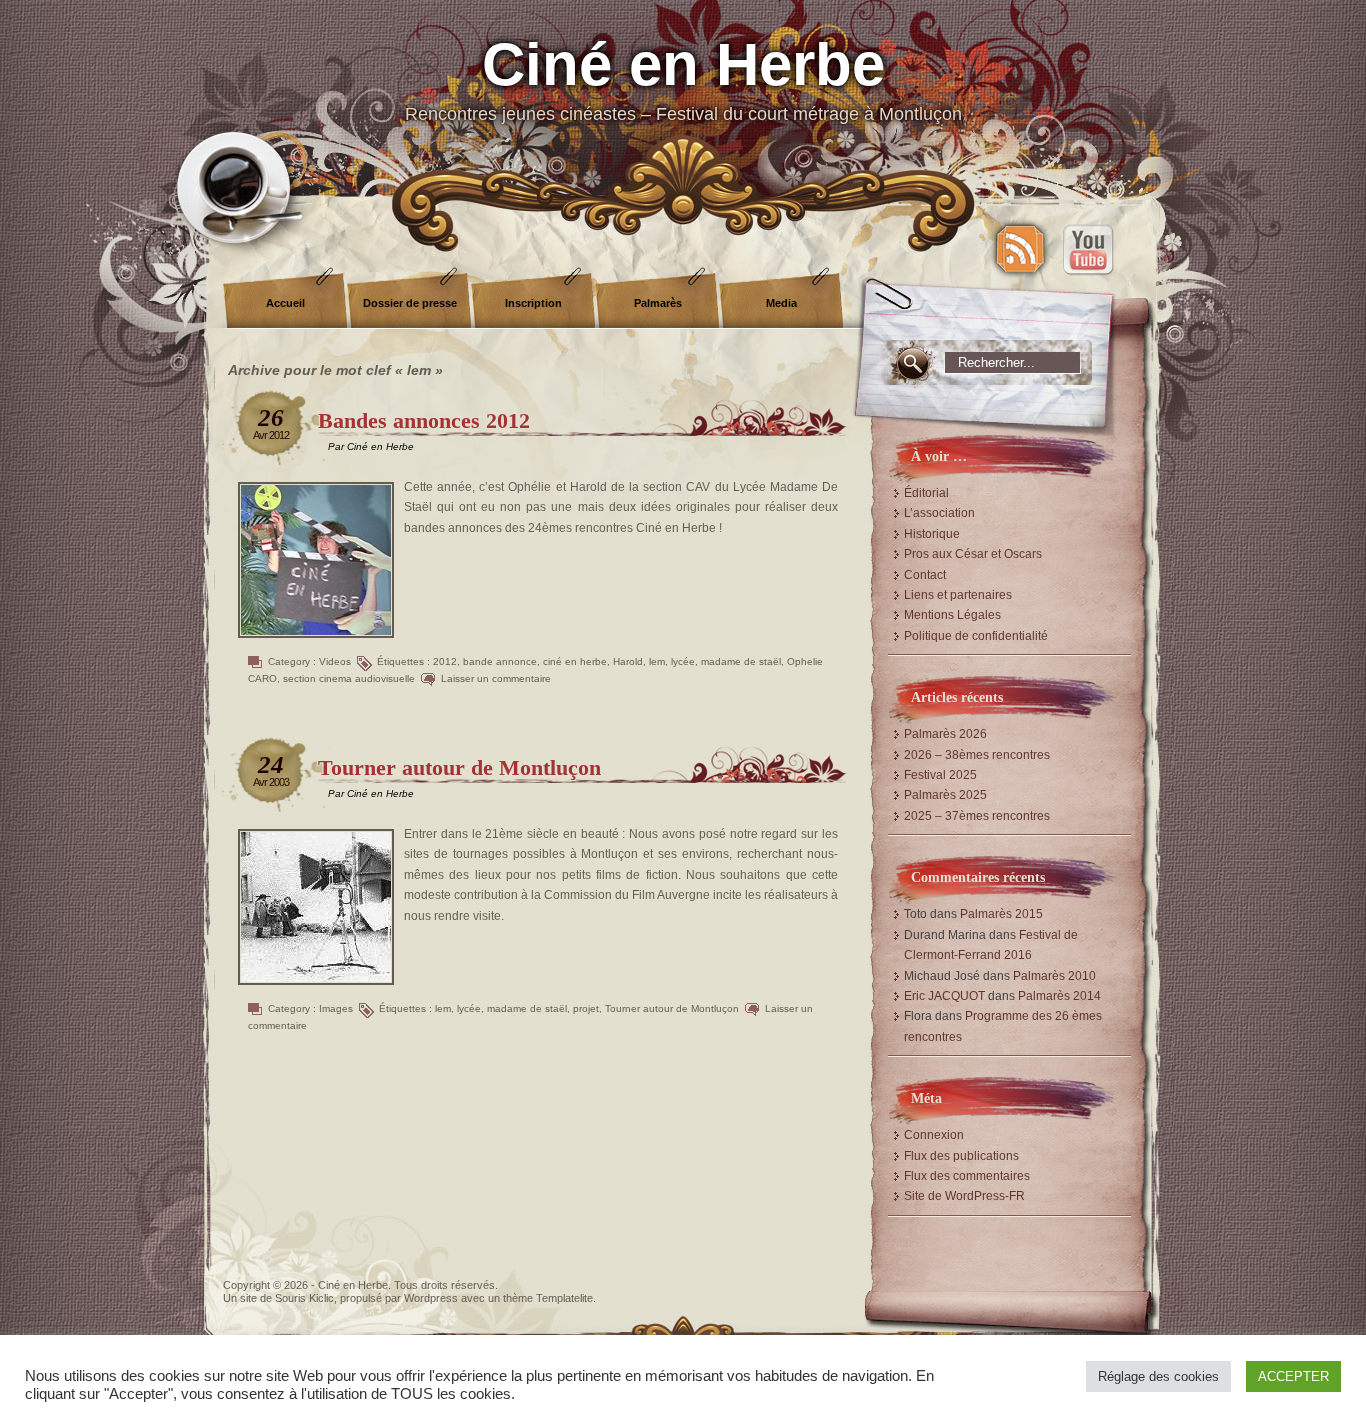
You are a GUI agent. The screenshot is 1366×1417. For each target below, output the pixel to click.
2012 (445, 661)
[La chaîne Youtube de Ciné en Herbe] (1088, 249)
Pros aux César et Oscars (973, 554)
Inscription (533, 303)
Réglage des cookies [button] (1158, 1376)
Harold (628, 661)
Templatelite (564, 1298)
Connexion (934, 1135)
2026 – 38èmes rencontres (977, 755)
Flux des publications (961, 1156)
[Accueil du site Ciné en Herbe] (683, 100)
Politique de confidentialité (976, 636)
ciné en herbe (575, 661)
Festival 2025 (940, 775)
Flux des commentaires (967, 1176)
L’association (939, 513)
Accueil (285, 303)
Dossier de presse (410, 303)
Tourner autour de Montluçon (459, 767)
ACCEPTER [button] (1293, 1376)
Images (336, 1008)
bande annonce (500, 661)
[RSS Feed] (1020, 249)
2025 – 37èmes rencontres (977, 816)
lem (657, 661)
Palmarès (658, 303)
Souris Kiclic (304, 1298)
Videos (335, 661)
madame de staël (741, 661)
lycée (683, 661)
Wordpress (431, 1298)
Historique (932, 534)
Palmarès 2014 (1059, 996)
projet (586, 1008)
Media (781, 303)
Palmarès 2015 (1001, 914)
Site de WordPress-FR (964, 1196)
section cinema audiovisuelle (349, 678)
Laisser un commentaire (496, 678)
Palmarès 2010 (1054, 976)
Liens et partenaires (958, 595)
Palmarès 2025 (945, 795)
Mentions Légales (952, 615)
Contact (925, 575)
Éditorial (926, 493)
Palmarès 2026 (945, 734)
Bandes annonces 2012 (424, 420)
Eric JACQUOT (944, 996)
